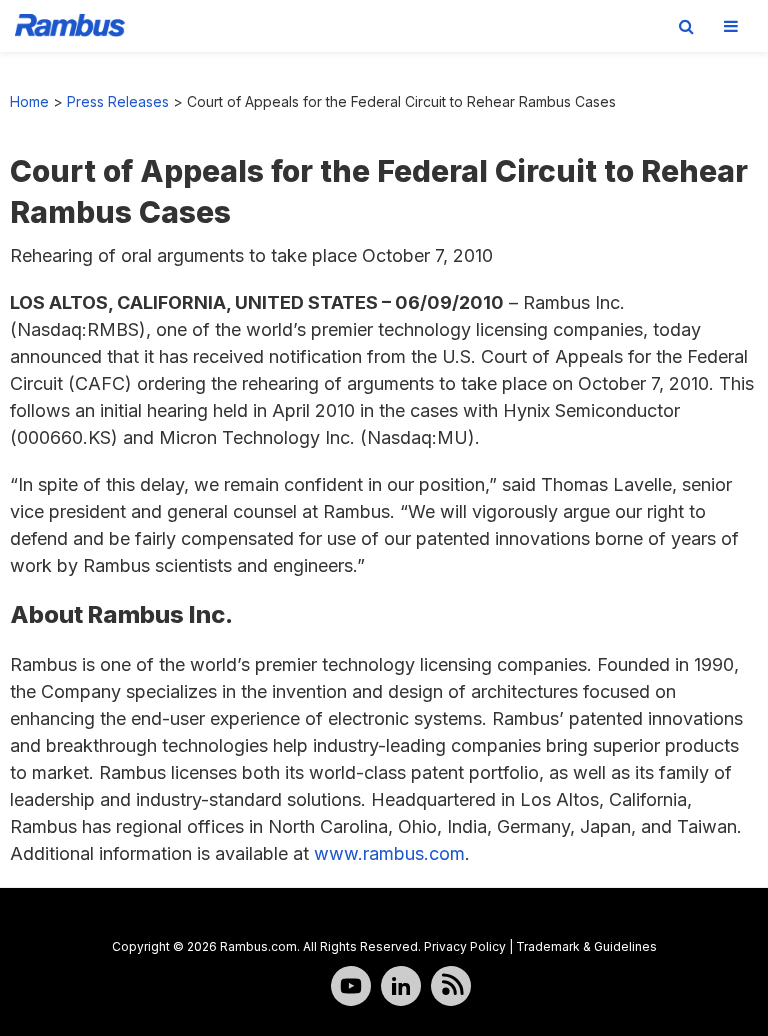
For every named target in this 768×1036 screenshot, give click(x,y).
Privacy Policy (465, 946)
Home (29, 101)
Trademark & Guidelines (586, 946)
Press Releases (118, 101)
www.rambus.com (389, 853)
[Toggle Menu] (731, 26)
